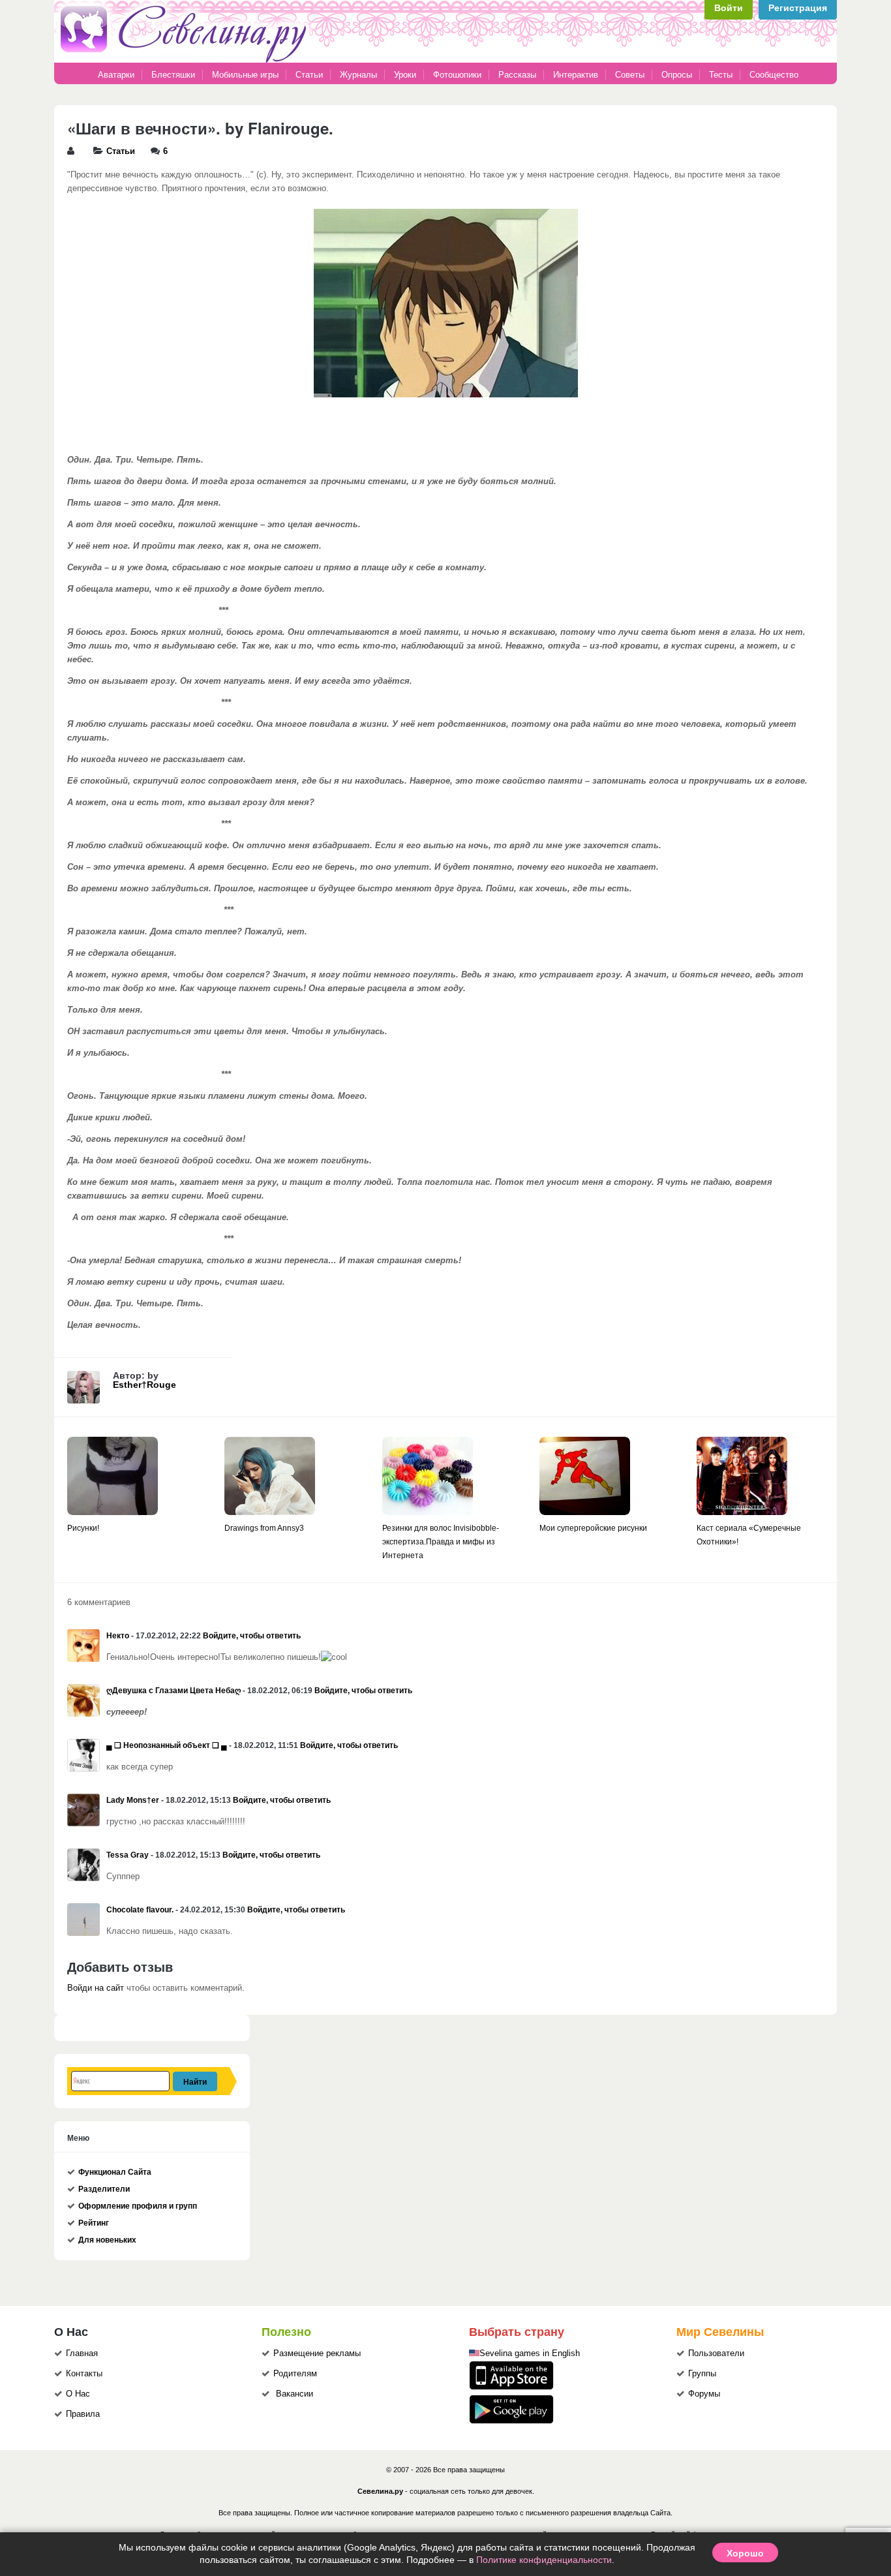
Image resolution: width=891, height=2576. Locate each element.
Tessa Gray (128, 1855)
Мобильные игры (245, 75)
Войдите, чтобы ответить (252, 1636)
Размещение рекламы (317, 2354)
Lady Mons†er (133, 1800)
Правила (83, 2414)
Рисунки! (83, 1528)
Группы (702, 2374)
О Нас (78, 2394)
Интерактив (576, 75)
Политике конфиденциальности (544, 2560)
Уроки (405, 75)
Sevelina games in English (530, 2354)
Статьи (309, 75)
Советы (630, 75)
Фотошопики (457, 75)
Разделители (104, 2189)
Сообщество (774, 75)
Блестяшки (173, 75)
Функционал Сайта (115, 2172)
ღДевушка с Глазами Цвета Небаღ (174, 1691)
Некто (118, 1636)
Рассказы (519, 75)
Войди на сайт (96, 1988)
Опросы (677, 75)
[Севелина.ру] (186, 60)
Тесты (721, 75)
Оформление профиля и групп (138, 2206)
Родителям (295, 2374)
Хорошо (745, 2553)
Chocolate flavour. (140, 1910)
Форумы (704, 2394)
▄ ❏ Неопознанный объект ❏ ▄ (167, 1745)
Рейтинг (94, 2223)
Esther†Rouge (144, 1385)
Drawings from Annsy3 (264, 1528)
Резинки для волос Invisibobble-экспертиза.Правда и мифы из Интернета (441, 1542)
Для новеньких (107, 2240)
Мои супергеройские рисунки (593, 1528)
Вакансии (294, 2394)
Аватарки (116, 75)
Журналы (358, 75)
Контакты (84, 2374)
